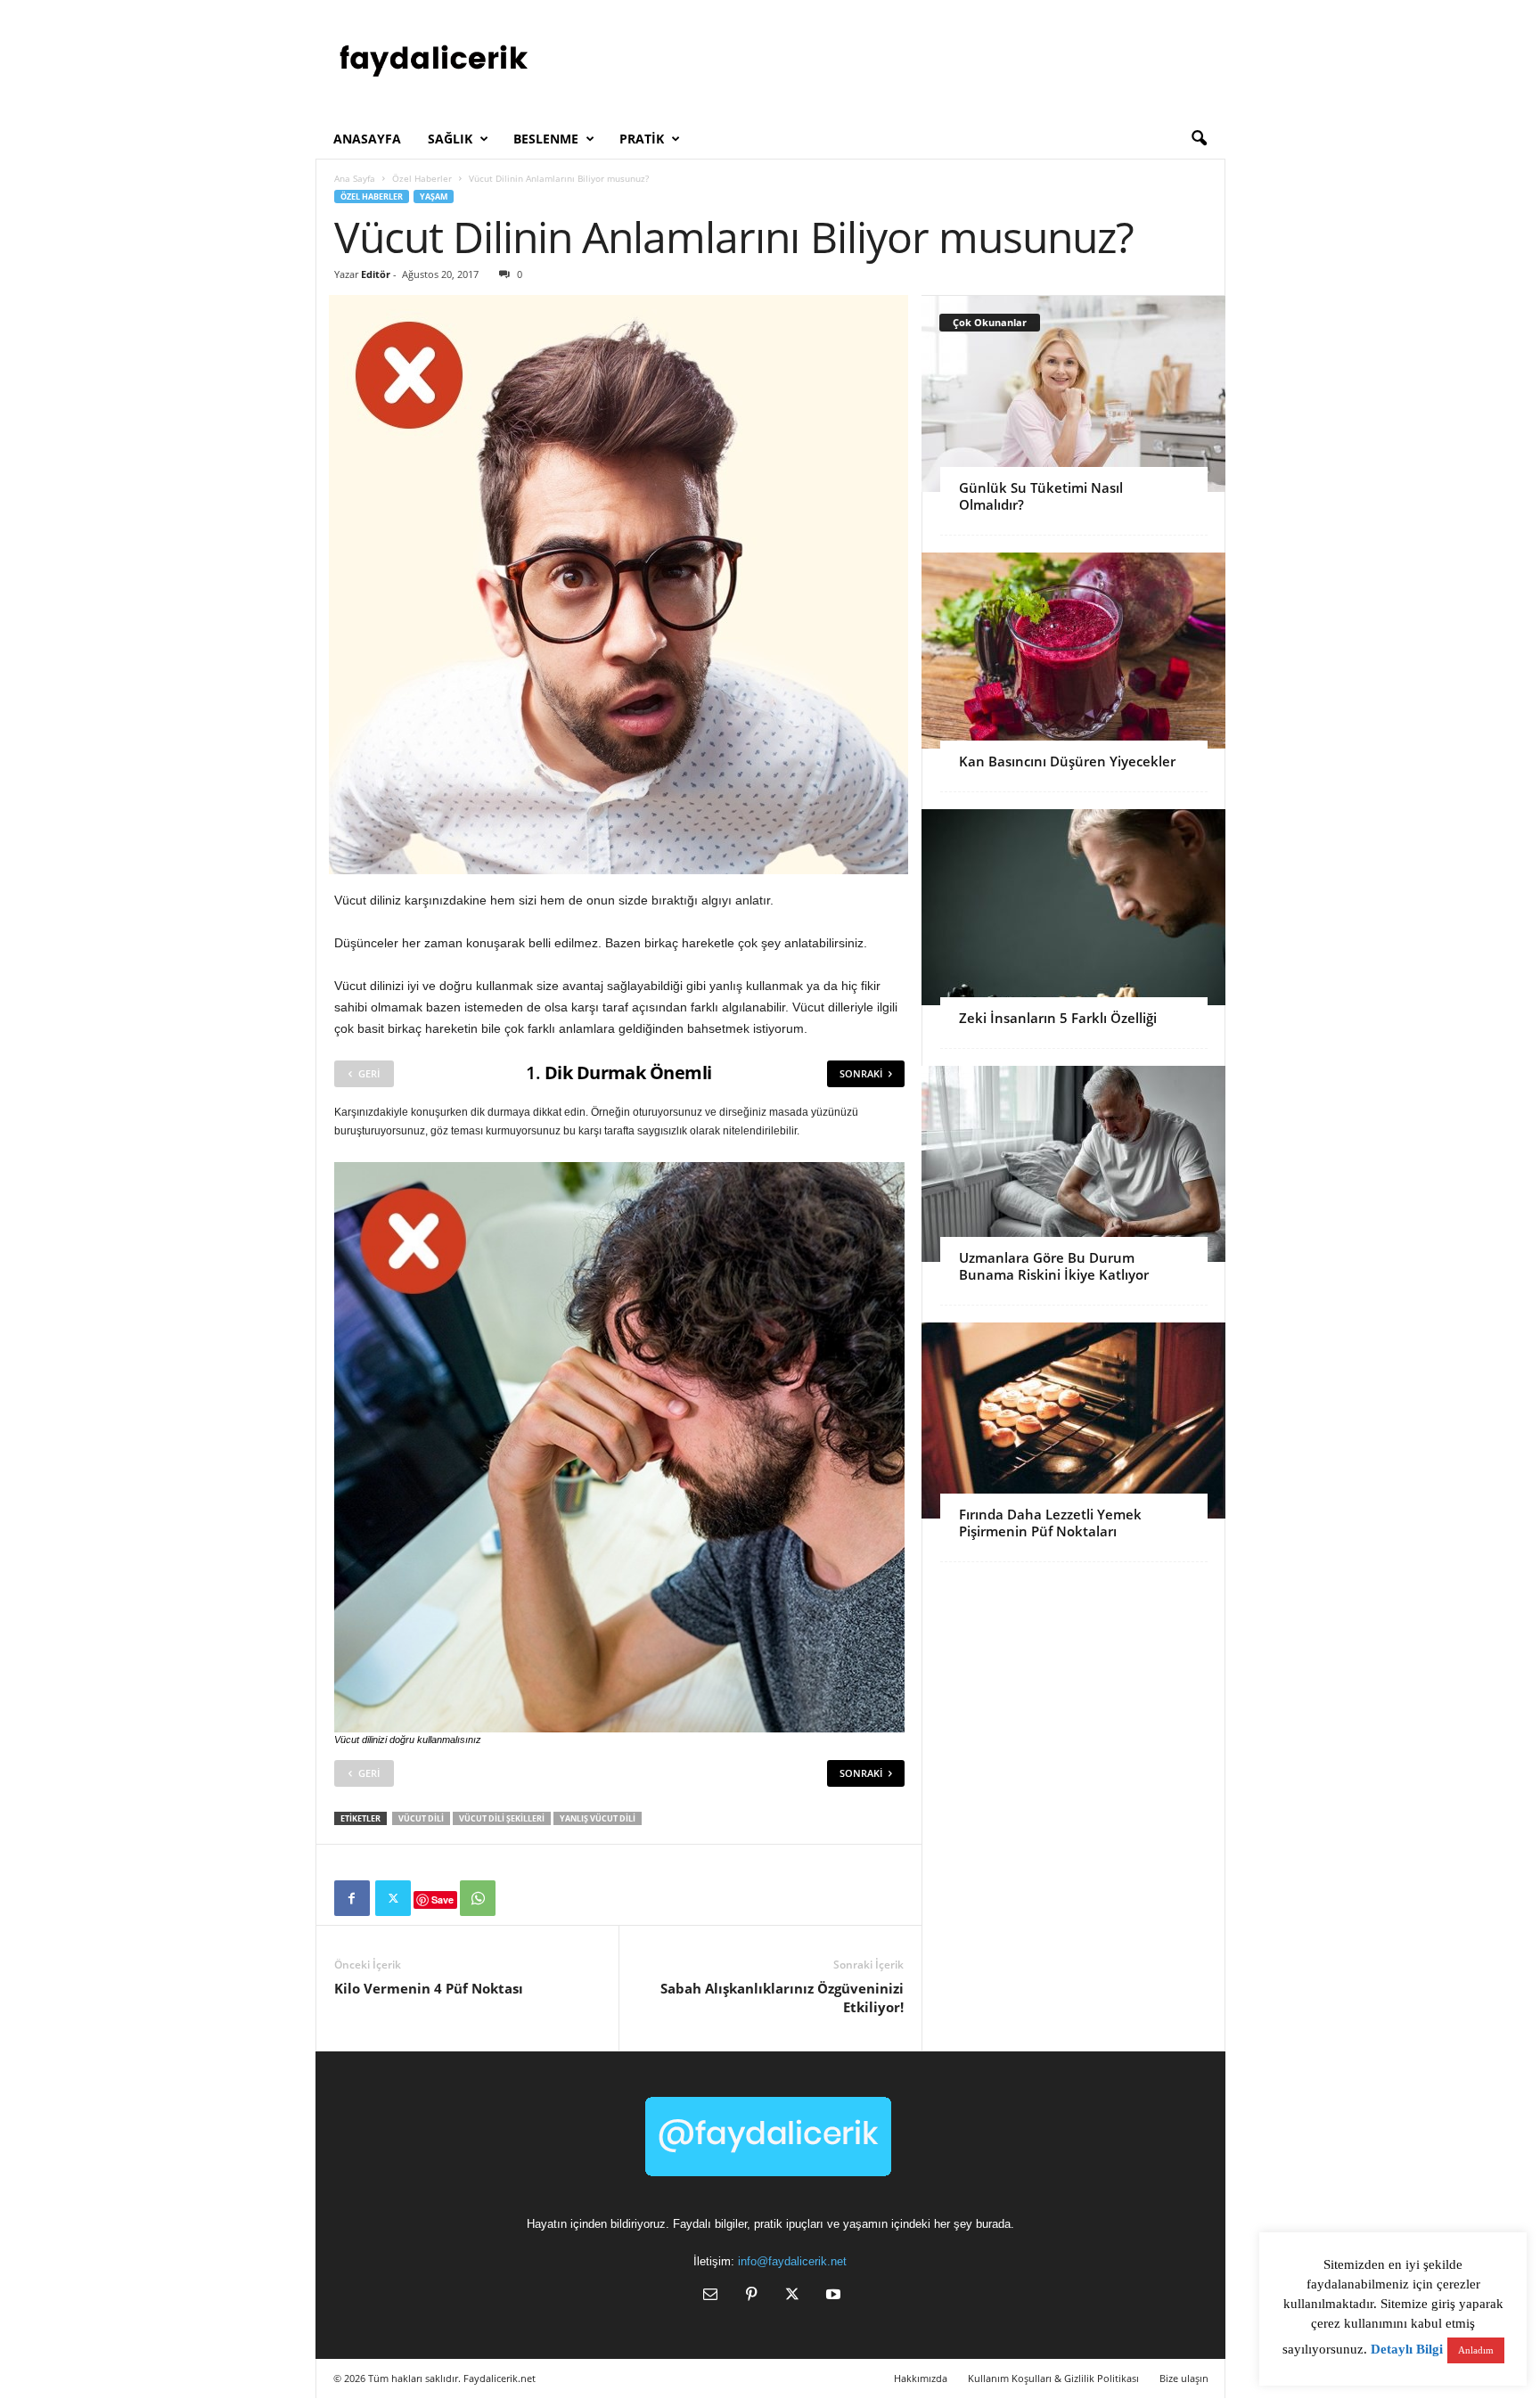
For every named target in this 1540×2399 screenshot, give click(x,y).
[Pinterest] (751, 2296)
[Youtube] (831, 2296)
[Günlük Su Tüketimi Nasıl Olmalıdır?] (1073, 394)
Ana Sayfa (355, 178)
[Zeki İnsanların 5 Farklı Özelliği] (1073, 907)
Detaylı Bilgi (1407, 2349)
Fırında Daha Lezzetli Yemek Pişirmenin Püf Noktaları (1050, 1523)
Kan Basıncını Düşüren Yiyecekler (1067, 761)
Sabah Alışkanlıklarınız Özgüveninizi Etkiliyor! (782, 1998)
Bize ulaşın (1184, 2378)
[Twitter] (393, 1898)
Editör (376, 274)
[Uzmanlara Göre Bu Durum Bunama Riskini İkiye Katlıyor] (1073, 1164)
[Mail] (710, 2296)
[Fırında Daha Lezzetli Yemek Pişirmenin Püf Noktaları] (1073, 1421)
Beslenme (546, 139)
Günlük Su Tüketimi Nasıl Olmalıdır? (1041, 496)
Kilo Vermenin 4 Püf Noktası (429, 1988)
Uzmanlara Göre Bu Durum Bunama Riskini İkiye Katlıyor (1054, 1266)
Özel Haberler (422, 178)
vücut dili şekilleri (502, 1818)
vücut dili (421, 1818)
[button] (1199, 139)
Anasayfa (367, 139)
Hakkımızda (921, 2378)
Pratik (642, 139)
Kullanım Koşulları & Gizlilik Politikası (1053, 2378)
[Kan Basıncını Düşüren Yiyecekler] (1073, 651)
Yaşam (434, 197)
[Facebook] (352, 1898)
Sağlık (450, 139)
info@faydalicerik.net (792, 2261)
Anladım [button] (1476, 2350)
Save (442, 1900)
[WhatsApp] (478, 1898)
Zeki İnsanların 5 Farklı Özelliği (1058, 1018)
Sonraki (861, 1073)
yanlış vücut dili (598, 1818)
